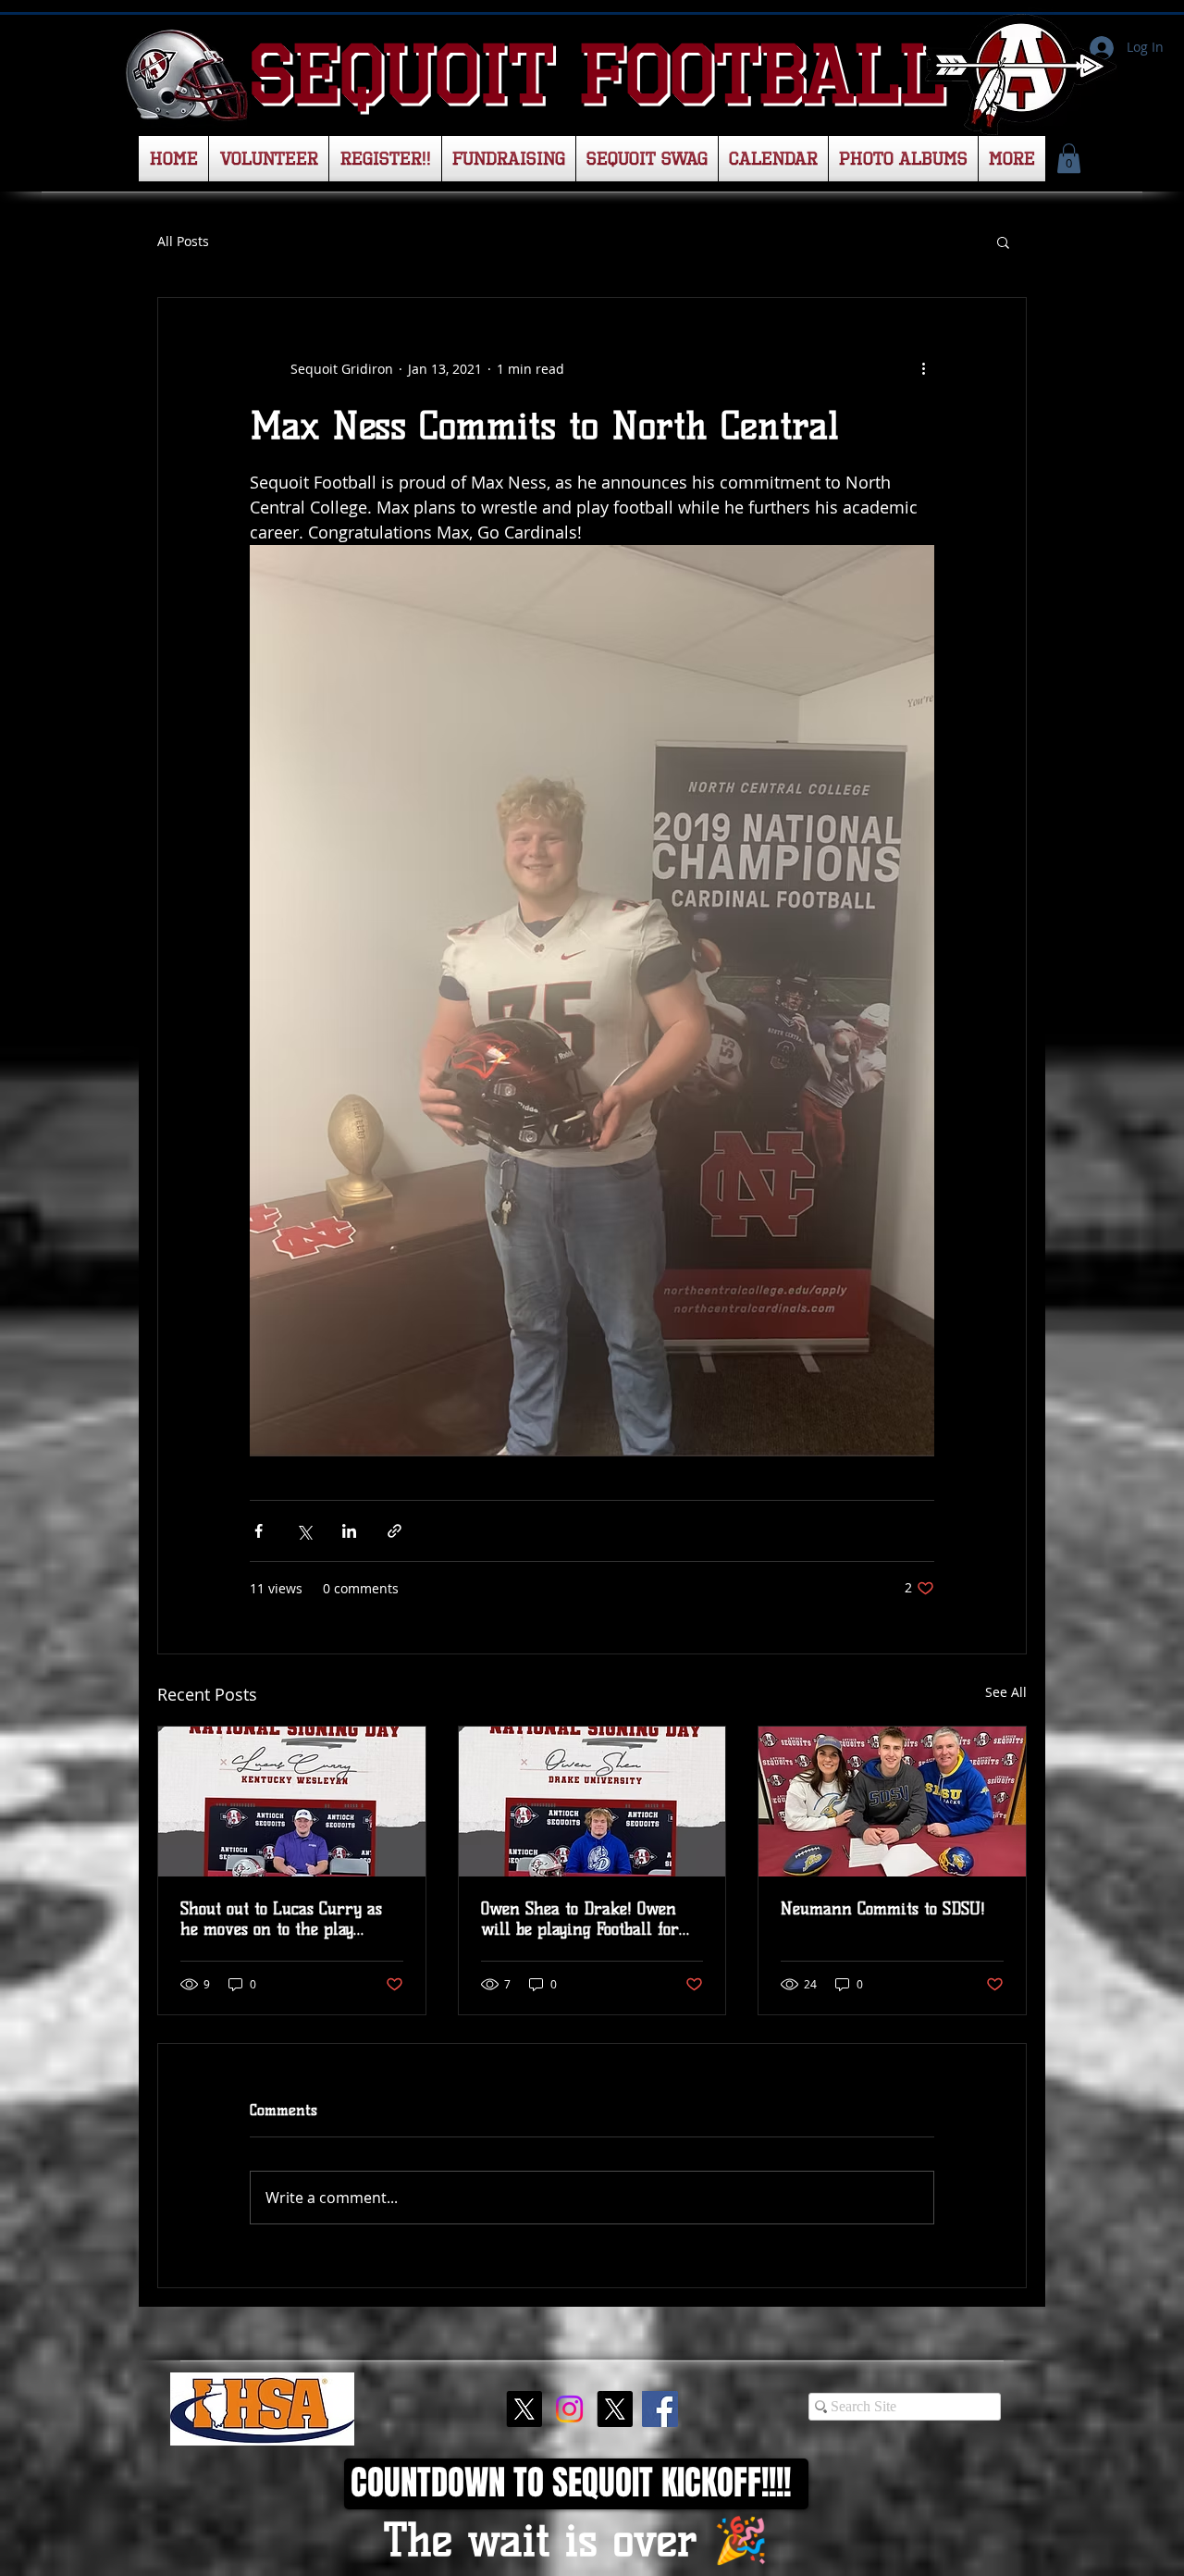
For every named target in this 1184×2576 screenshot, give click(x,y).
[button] (1069, 158)
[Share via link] (395, 1531)
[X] (524, 2409)
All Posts (183, 241)
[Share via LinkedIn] (349, 1531)
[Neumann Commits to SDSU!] (892, 1802)
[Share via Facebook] (259, 1531)
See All (1006, 1692)
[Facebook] (660, 2409)
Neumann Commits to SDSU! (883, 1909)
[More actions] (923, 368)
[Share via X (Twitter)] (304, 1531)
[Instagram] (569, 2409)
